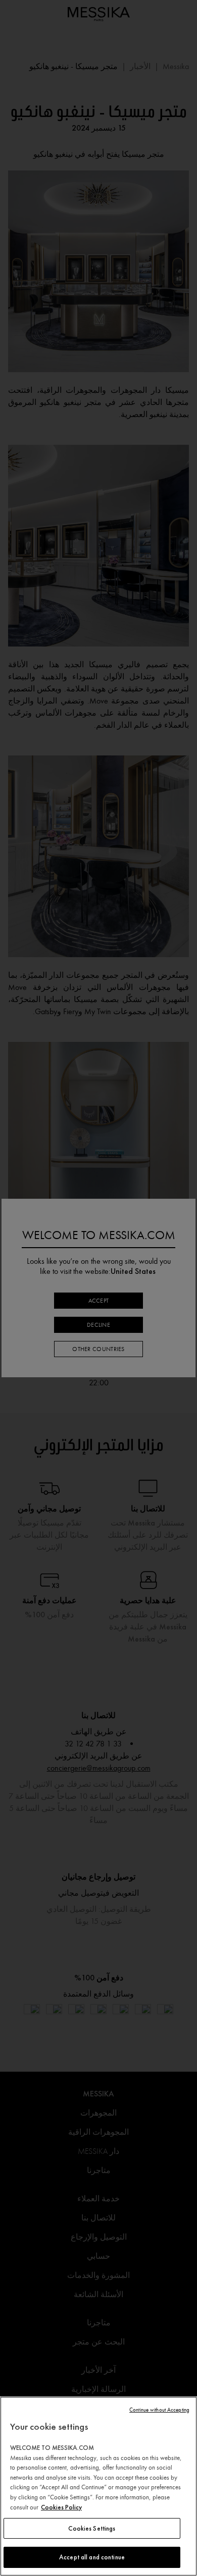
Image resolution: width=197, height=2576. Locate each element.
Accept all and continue (92, 2557)
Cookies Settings (92, 2528)
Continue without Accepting (159, 2410)
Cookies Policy (61, 2507)
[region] (98, 2486)
